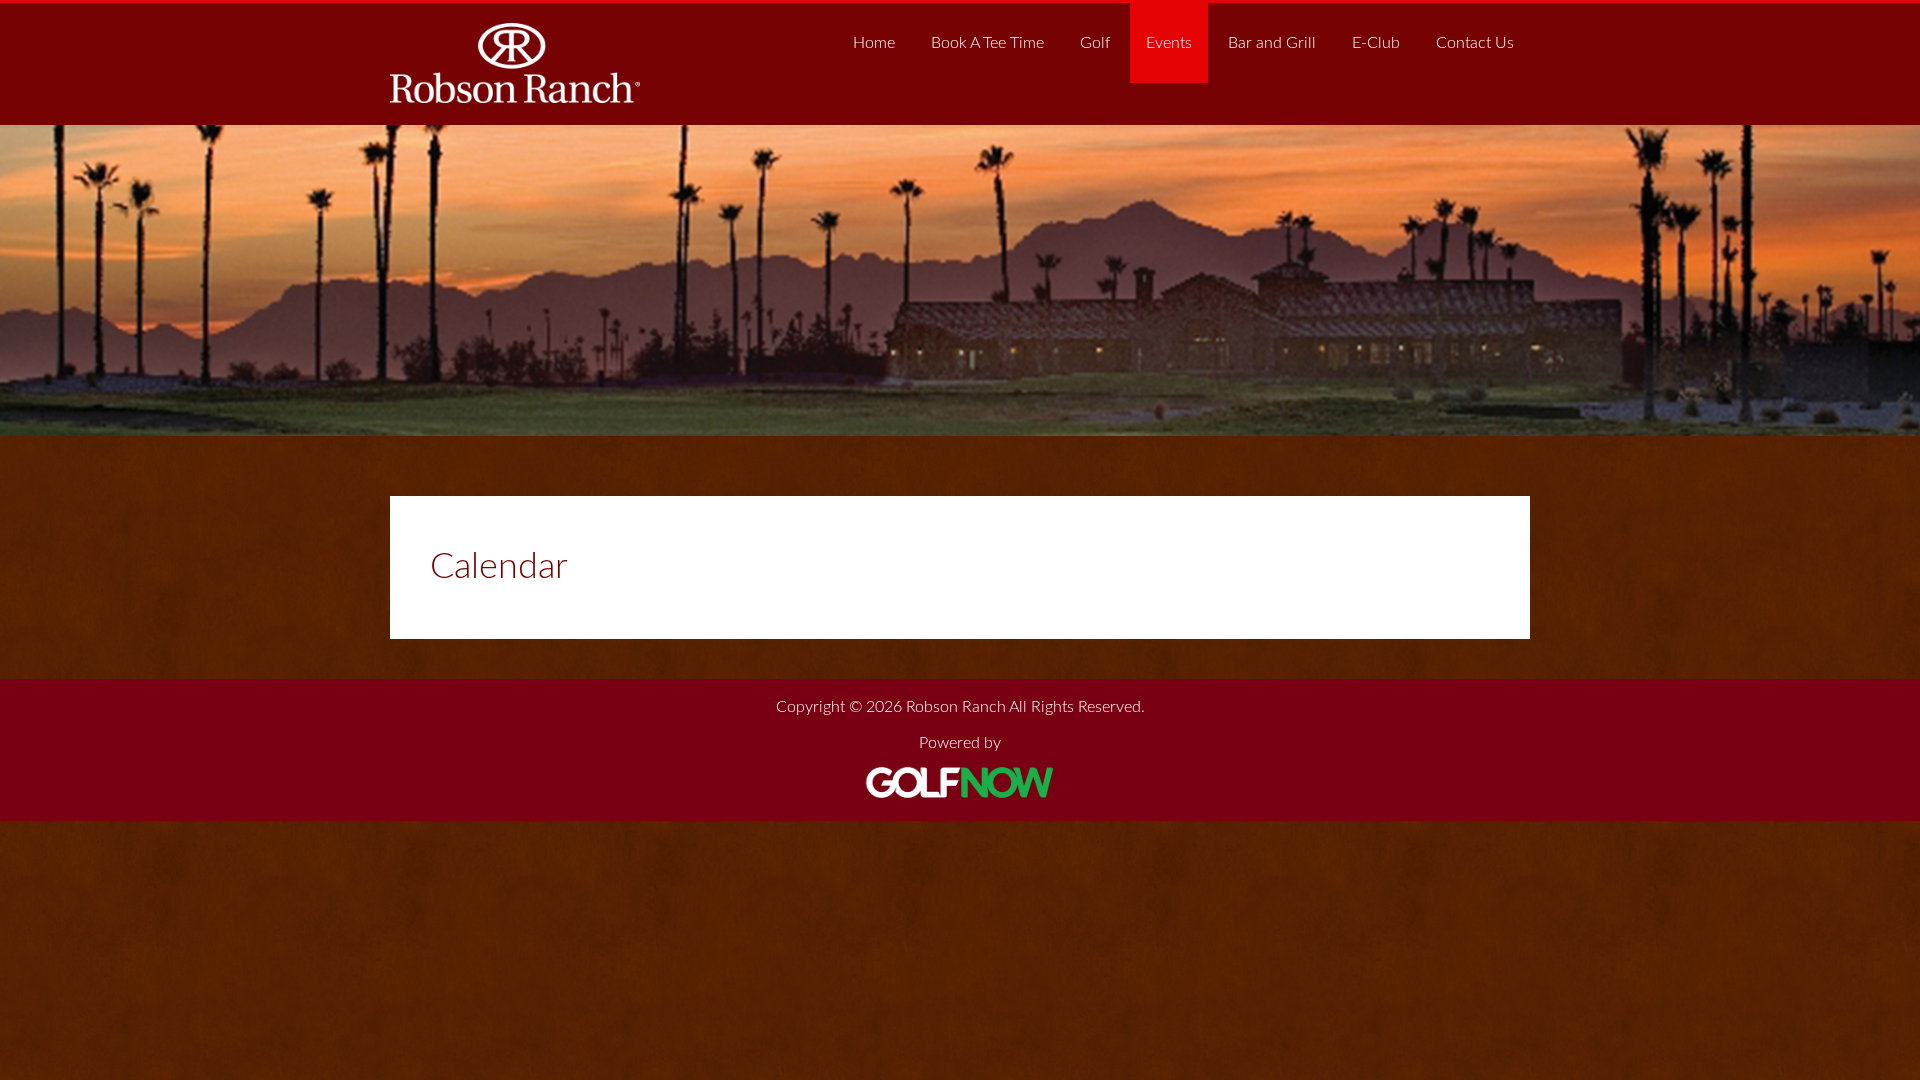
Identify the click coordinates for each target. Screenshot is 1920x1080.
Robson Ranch (515, 63)
